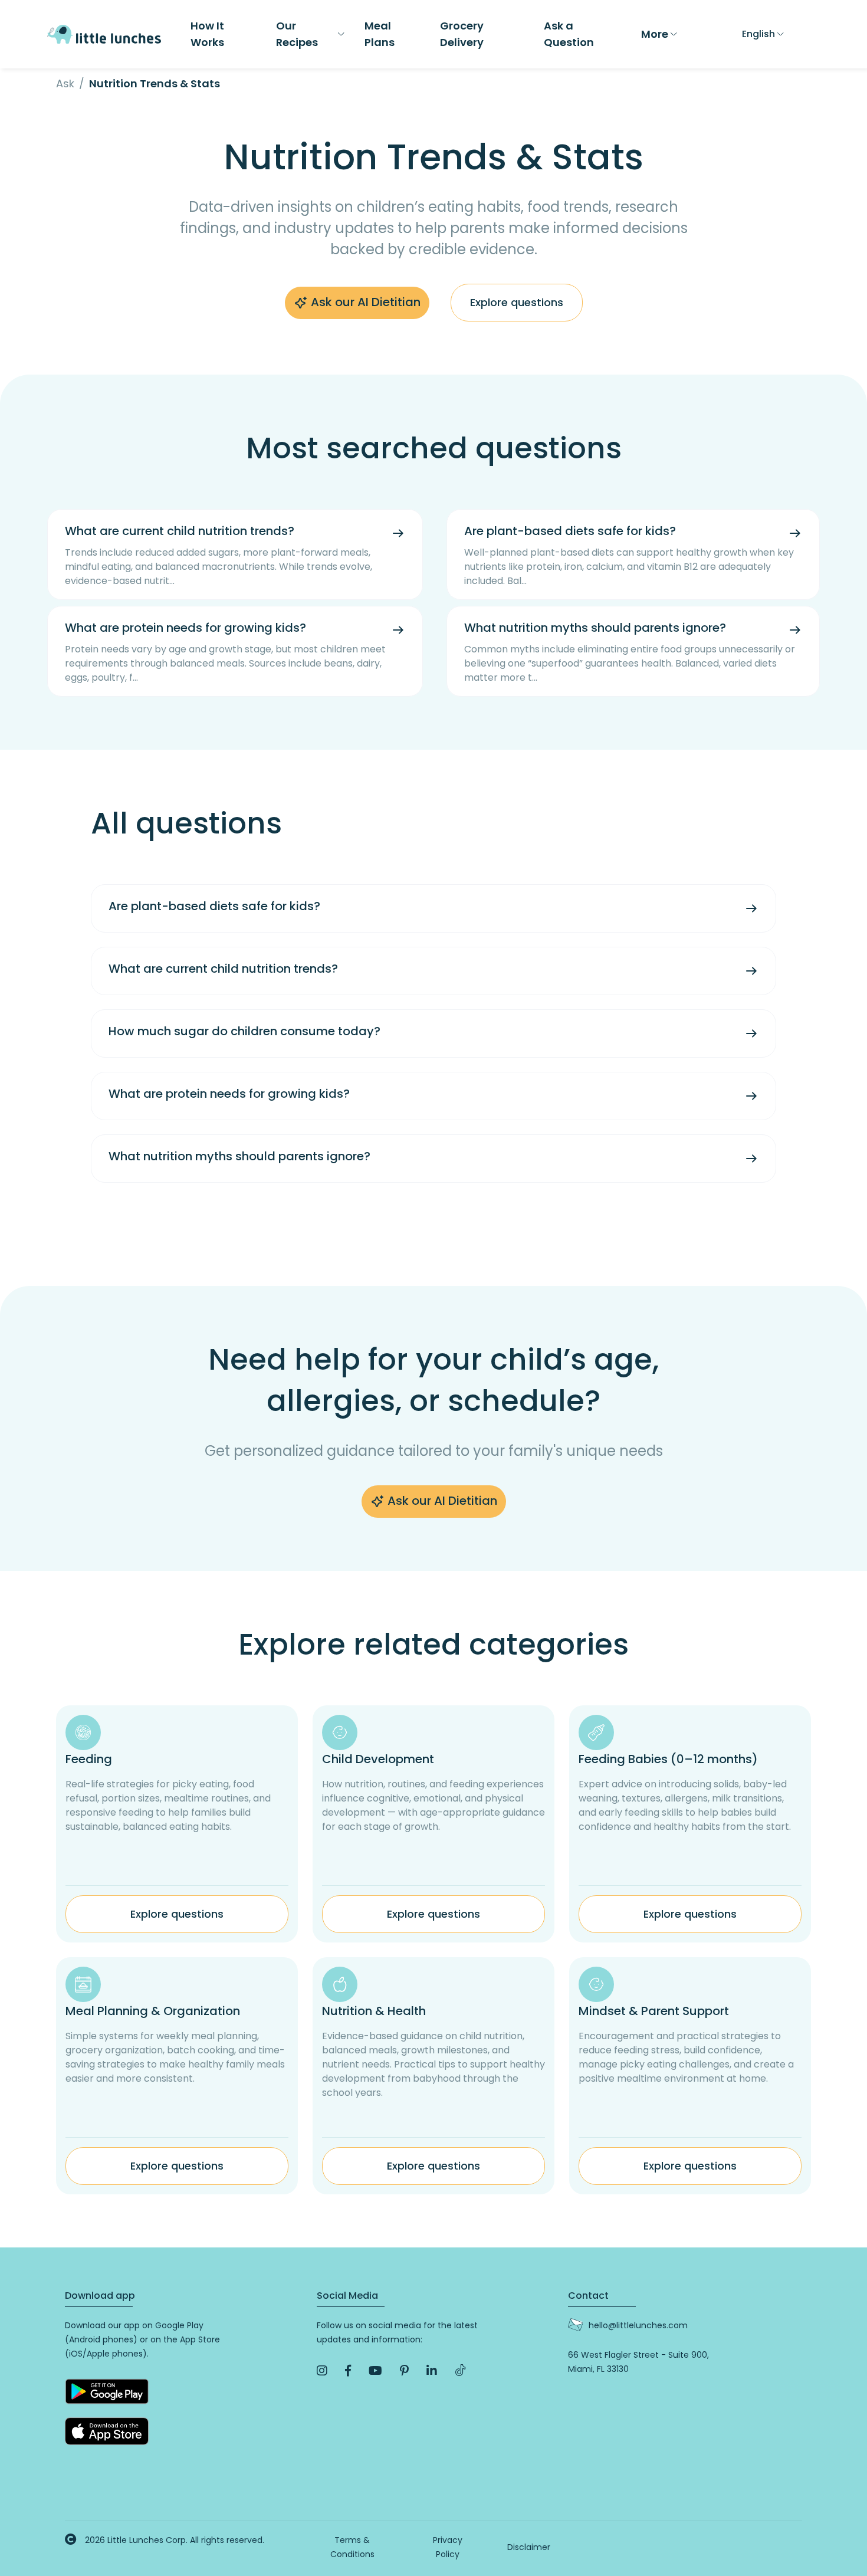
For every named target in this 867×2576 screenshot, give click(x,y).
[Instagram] (322, 2371)
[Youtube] (375, 2371)
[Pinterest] (404, 2371)
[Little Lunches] (104, 33)
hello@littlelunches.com (638, 2325)
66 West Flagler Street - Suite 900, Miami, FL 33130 (638, 2362)
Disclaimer (529, 2547)
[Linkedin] (432, 2371)
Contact (588, 2296)
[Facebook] (348, 2371)
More (655, 34)
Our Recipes (297, 34)
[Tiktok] (461, 2371)
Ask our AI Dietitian (364, 302)
